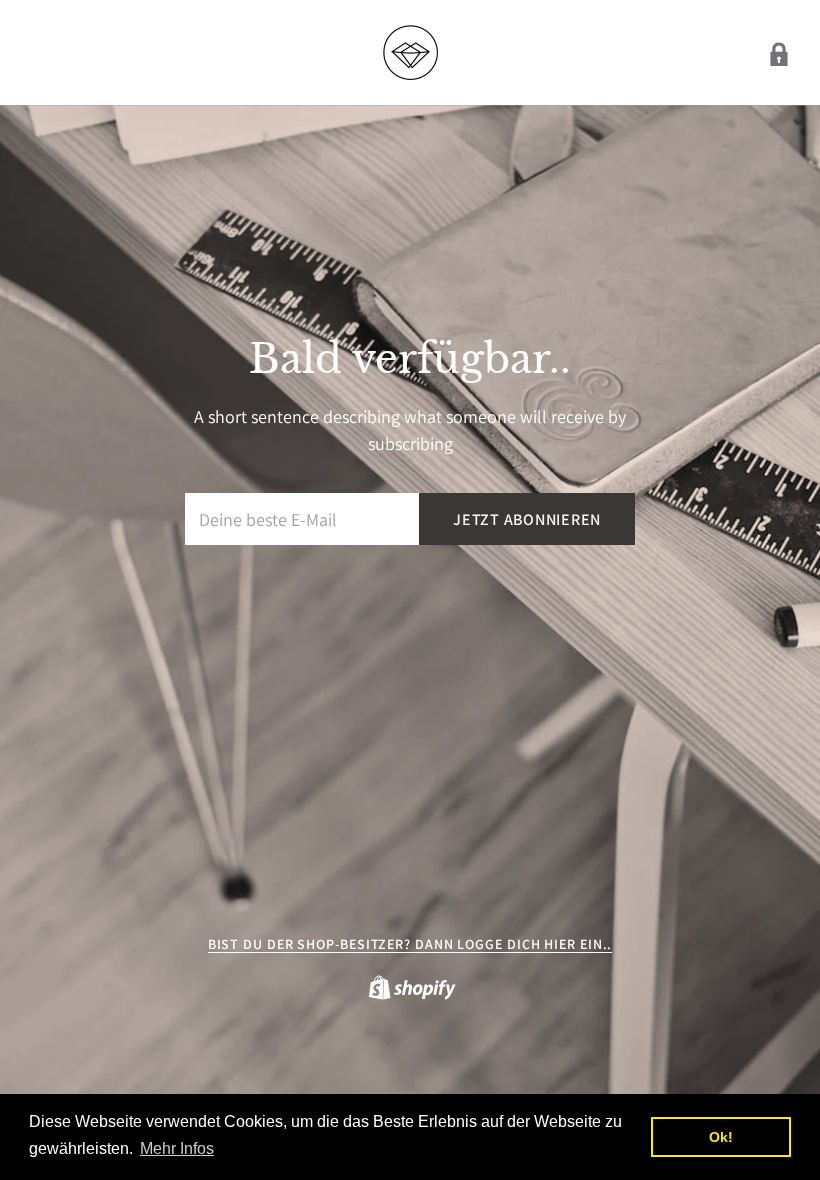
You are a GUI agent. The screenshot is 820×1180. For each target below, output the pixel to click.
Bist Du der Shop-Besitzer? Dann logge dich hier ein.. (410, 944)
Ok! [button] (721, 1137)
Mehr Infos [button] (177, 1148)
